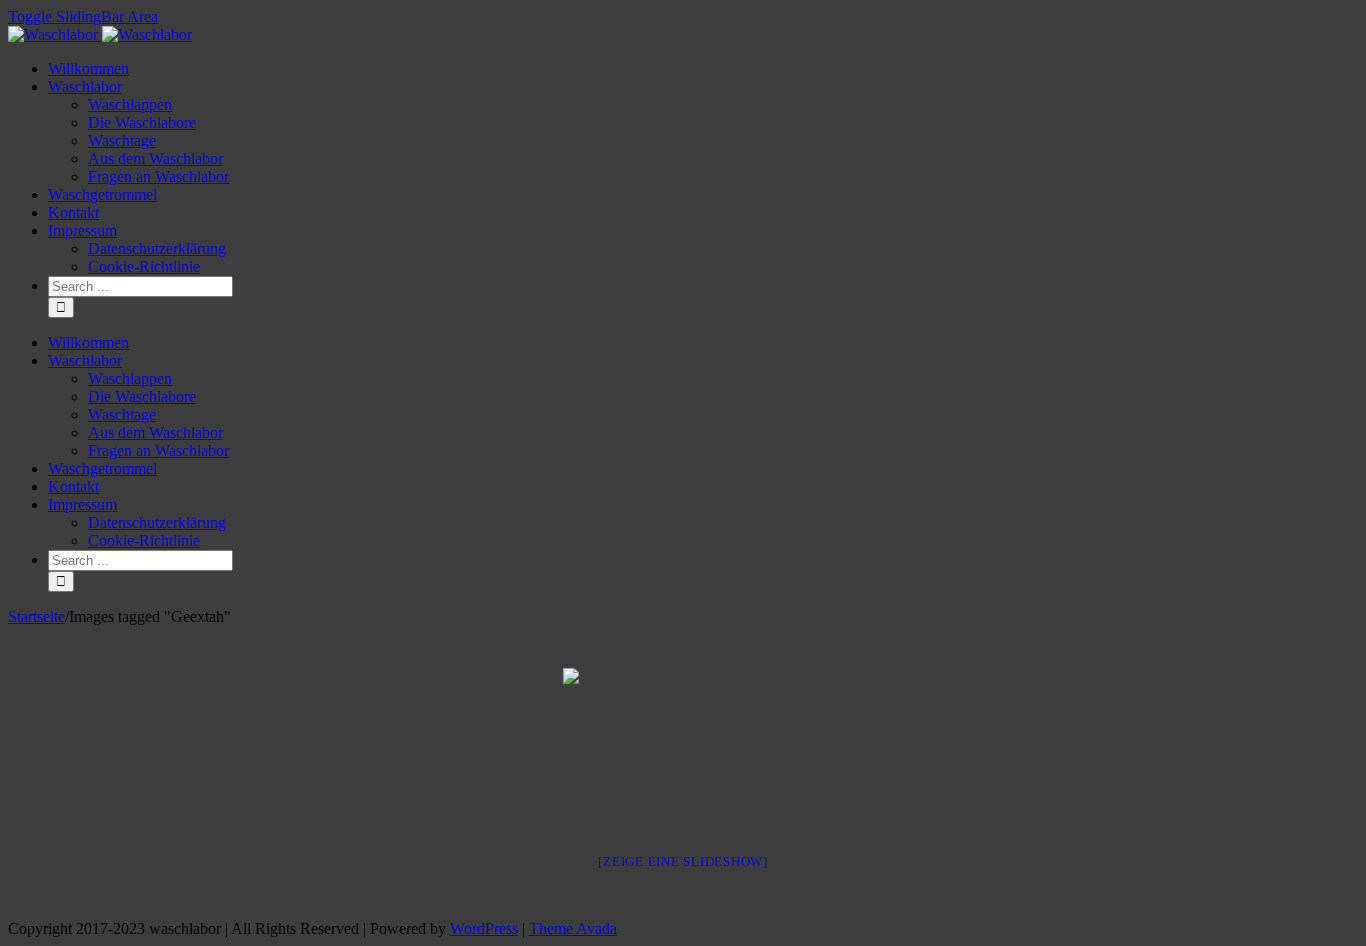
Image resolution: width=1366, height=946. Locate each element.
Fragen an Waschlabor (158, 176)
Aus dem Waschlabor (155, 158)
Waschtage (122, 140)
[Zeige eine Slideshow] (683, 861)
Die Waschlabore (142, 122)
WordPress (484, 928)
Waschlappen (130, 104)
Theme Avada (573, 928)
